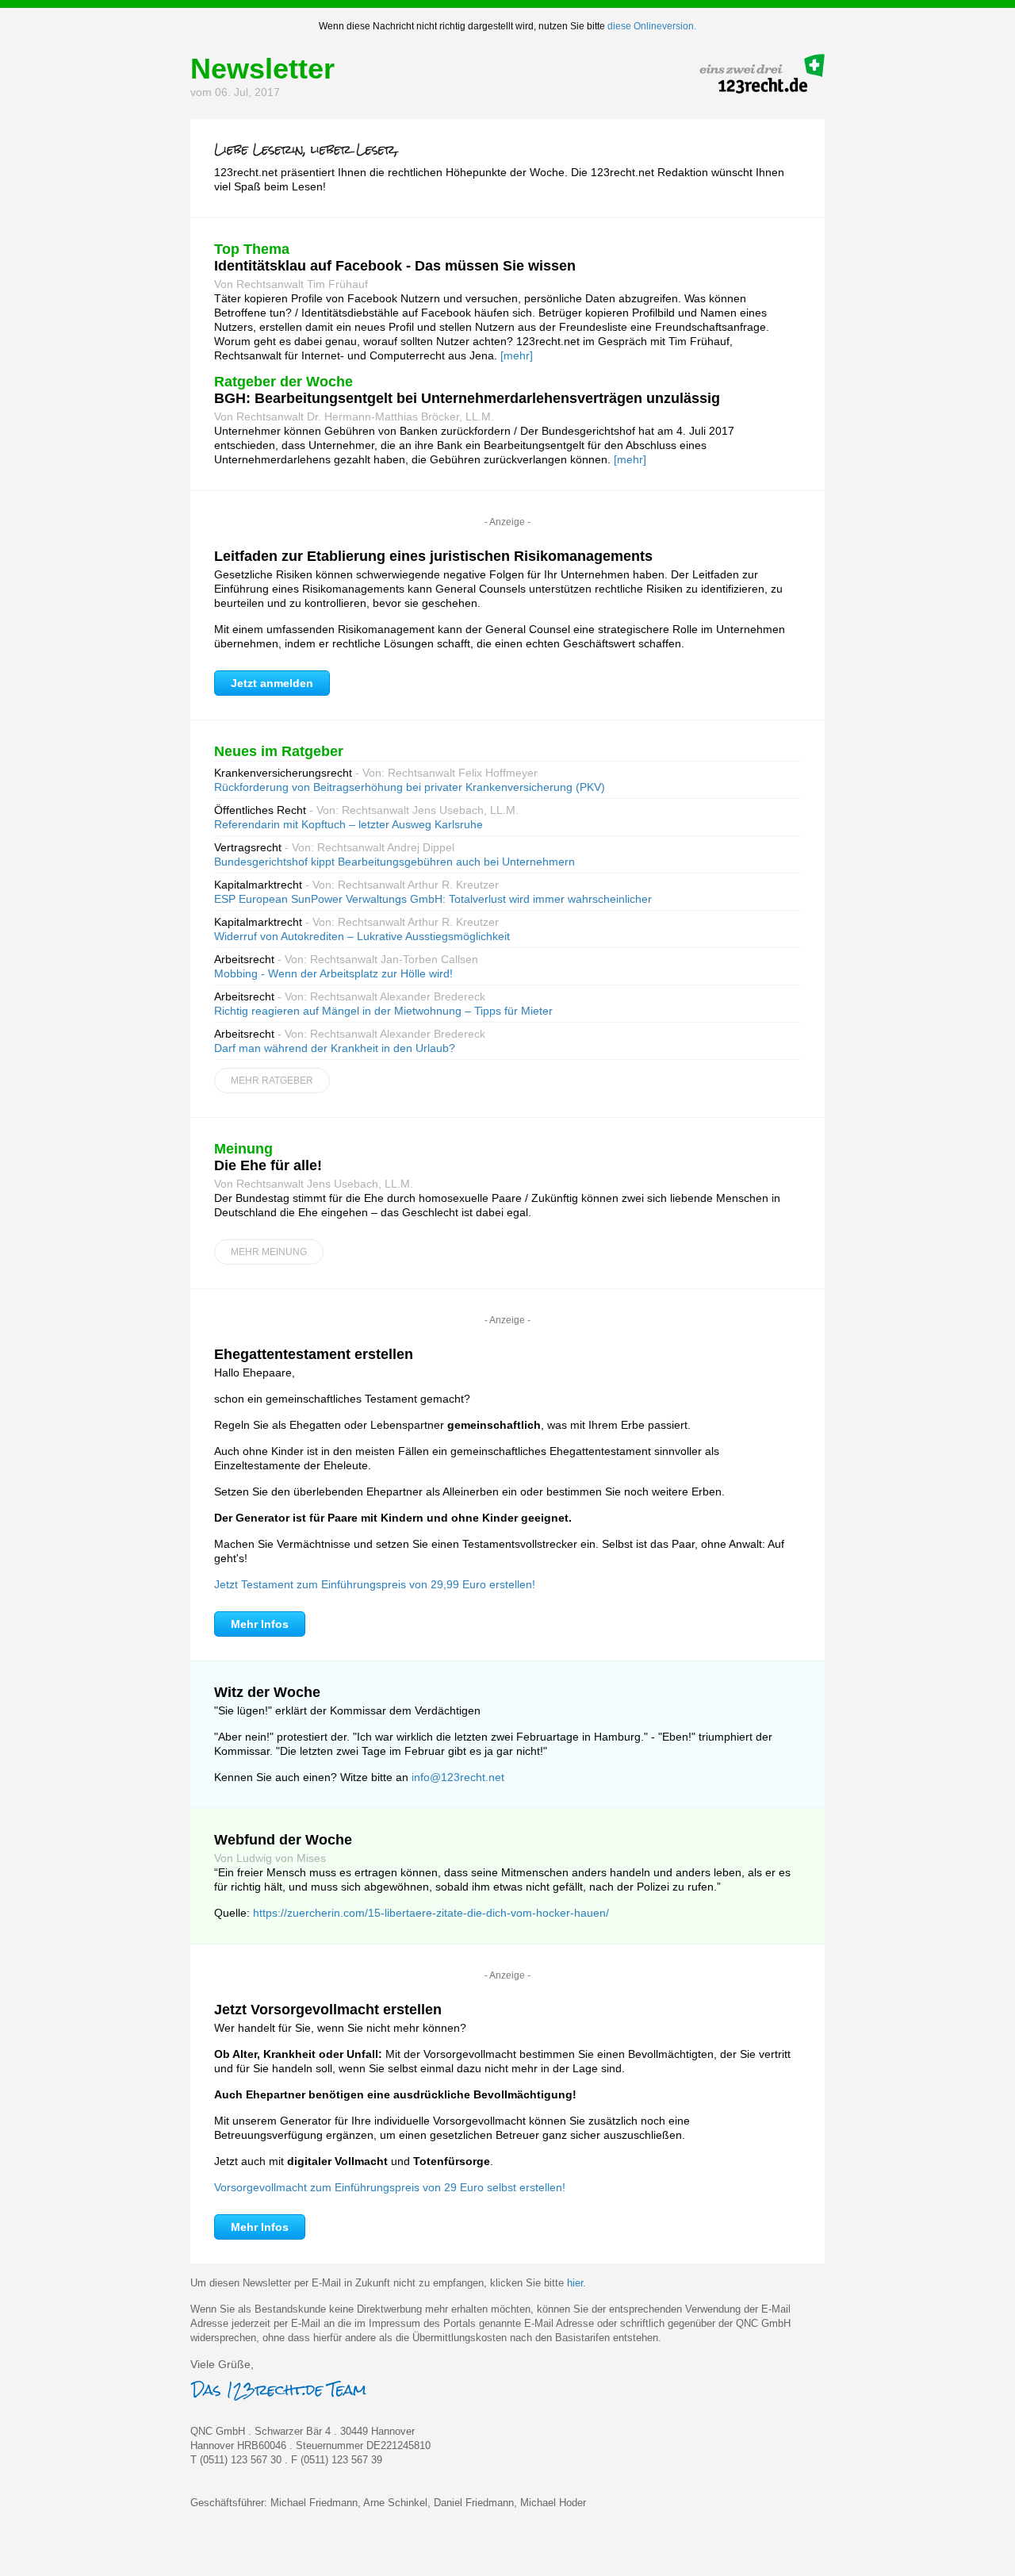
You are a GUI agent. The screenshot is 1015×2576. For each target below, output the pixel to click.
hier (575, 2283)
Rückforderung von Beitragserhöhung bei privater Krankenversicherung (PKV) (410, 787)
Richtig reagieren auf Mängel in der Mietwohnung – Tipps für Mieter (383, 1011)
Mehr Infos (260, 1624)
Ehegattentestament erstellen (314, 1354)
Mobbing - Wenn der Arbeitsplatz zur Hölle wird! (333, 973)
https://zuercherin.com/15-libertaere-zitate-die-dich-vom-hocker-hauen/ (431, 1913)
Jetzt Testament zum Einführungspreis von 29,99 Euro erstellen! (375, 1584)
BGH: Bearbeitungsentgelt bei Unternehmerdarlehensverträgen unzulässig (467, 398)
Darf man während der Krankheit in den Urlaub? (335, 1048)
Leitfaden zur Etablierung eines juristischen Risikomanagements (433, 556)
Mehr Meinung (269, 1252)
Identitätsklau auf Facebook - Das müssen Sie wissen (395, 266)
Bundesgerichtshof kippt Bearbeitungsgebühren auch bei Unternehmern (395, 862)
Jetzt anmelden (272, 683)
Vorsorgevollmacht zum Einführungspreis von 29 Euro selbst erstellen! (390, 2187)
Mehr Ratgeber (272, 1081)
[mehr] (517, 355)
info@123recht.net (458, 1777)
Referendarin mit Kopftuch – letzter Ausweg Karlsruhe (349, 824)
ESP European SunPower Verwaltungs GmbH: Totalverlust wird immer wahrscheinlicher (433, 899)
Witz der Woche (267, 1692)
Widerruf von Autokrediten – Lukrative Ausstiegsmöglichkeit (362, 936)
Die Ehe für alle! (268, 1165)
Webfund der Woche (283, 1840)
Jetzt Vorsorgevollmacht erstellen (328, 2010)
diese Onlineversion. (652, 26)
